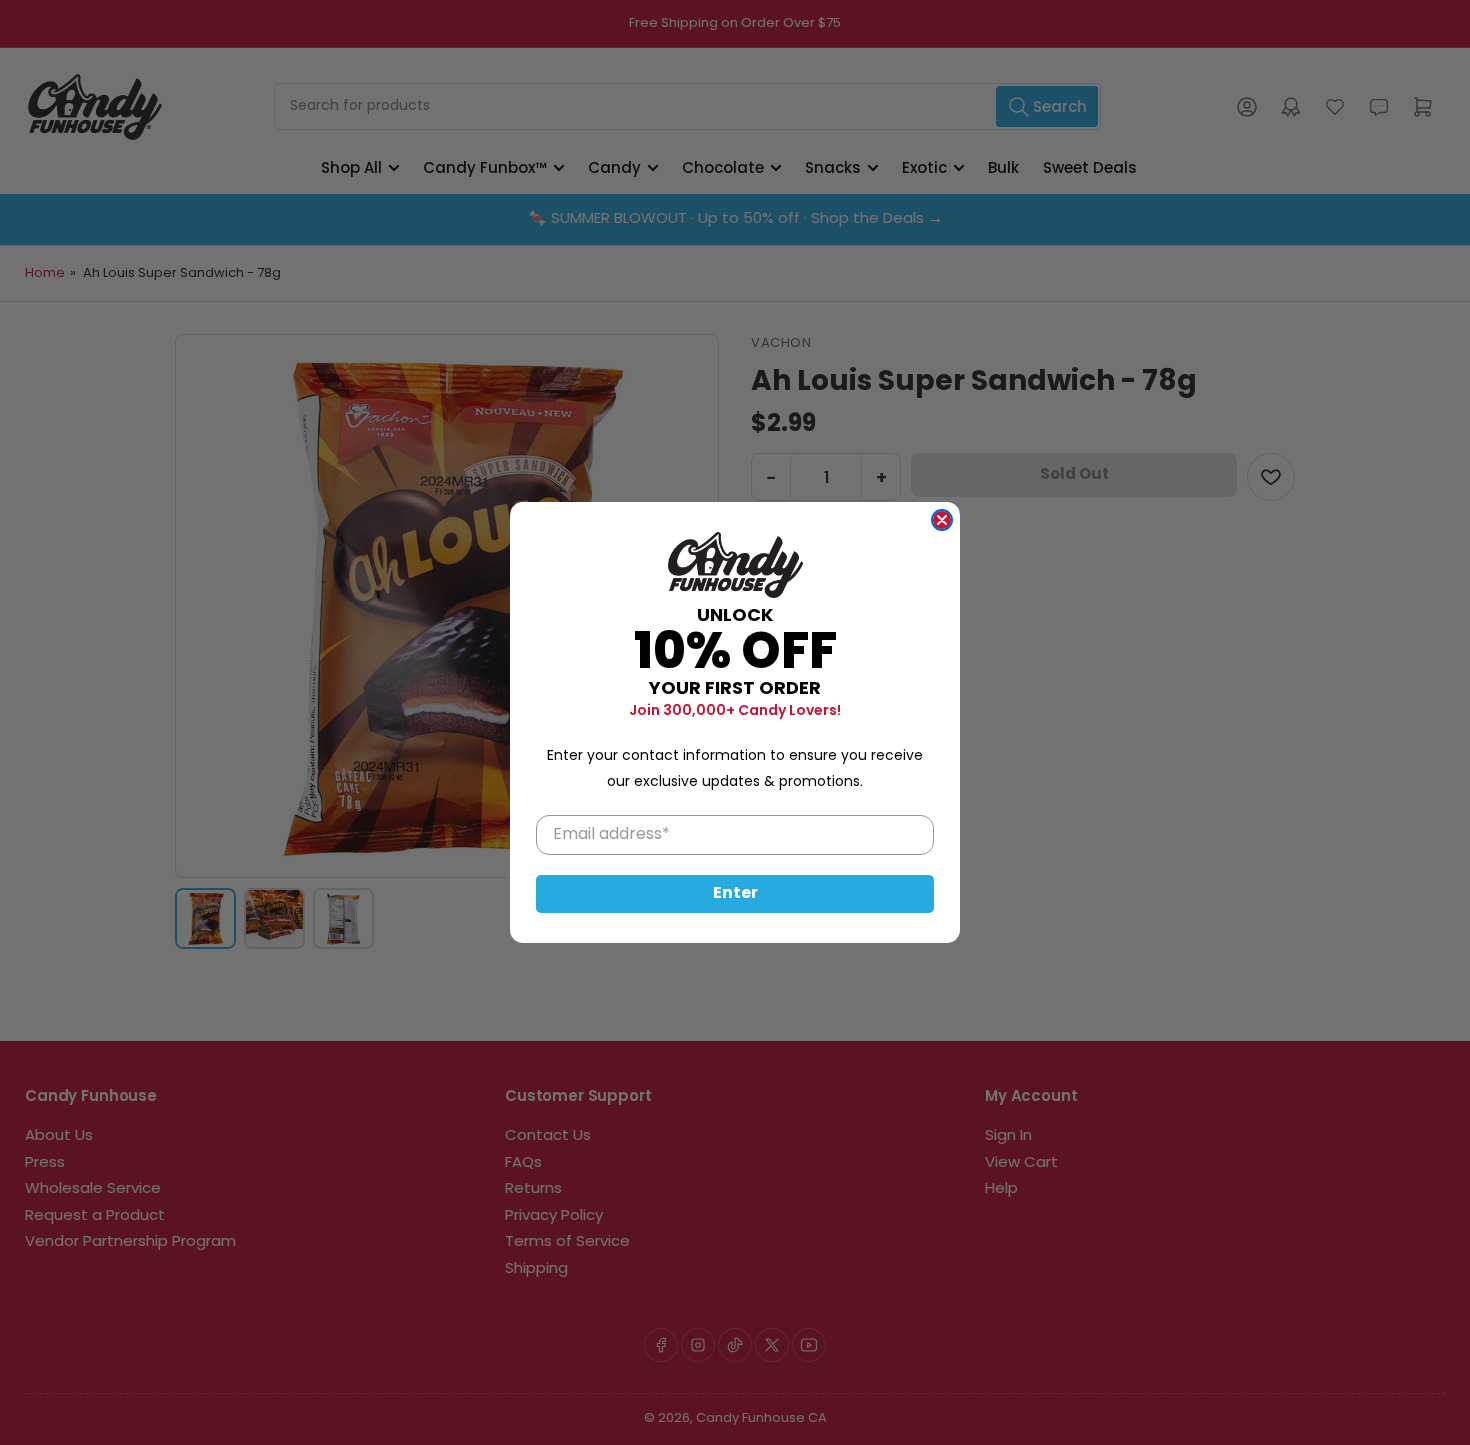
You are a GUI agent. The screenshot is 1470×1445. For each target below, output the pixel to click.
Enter (735, 894)
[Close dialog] (942, 520)
